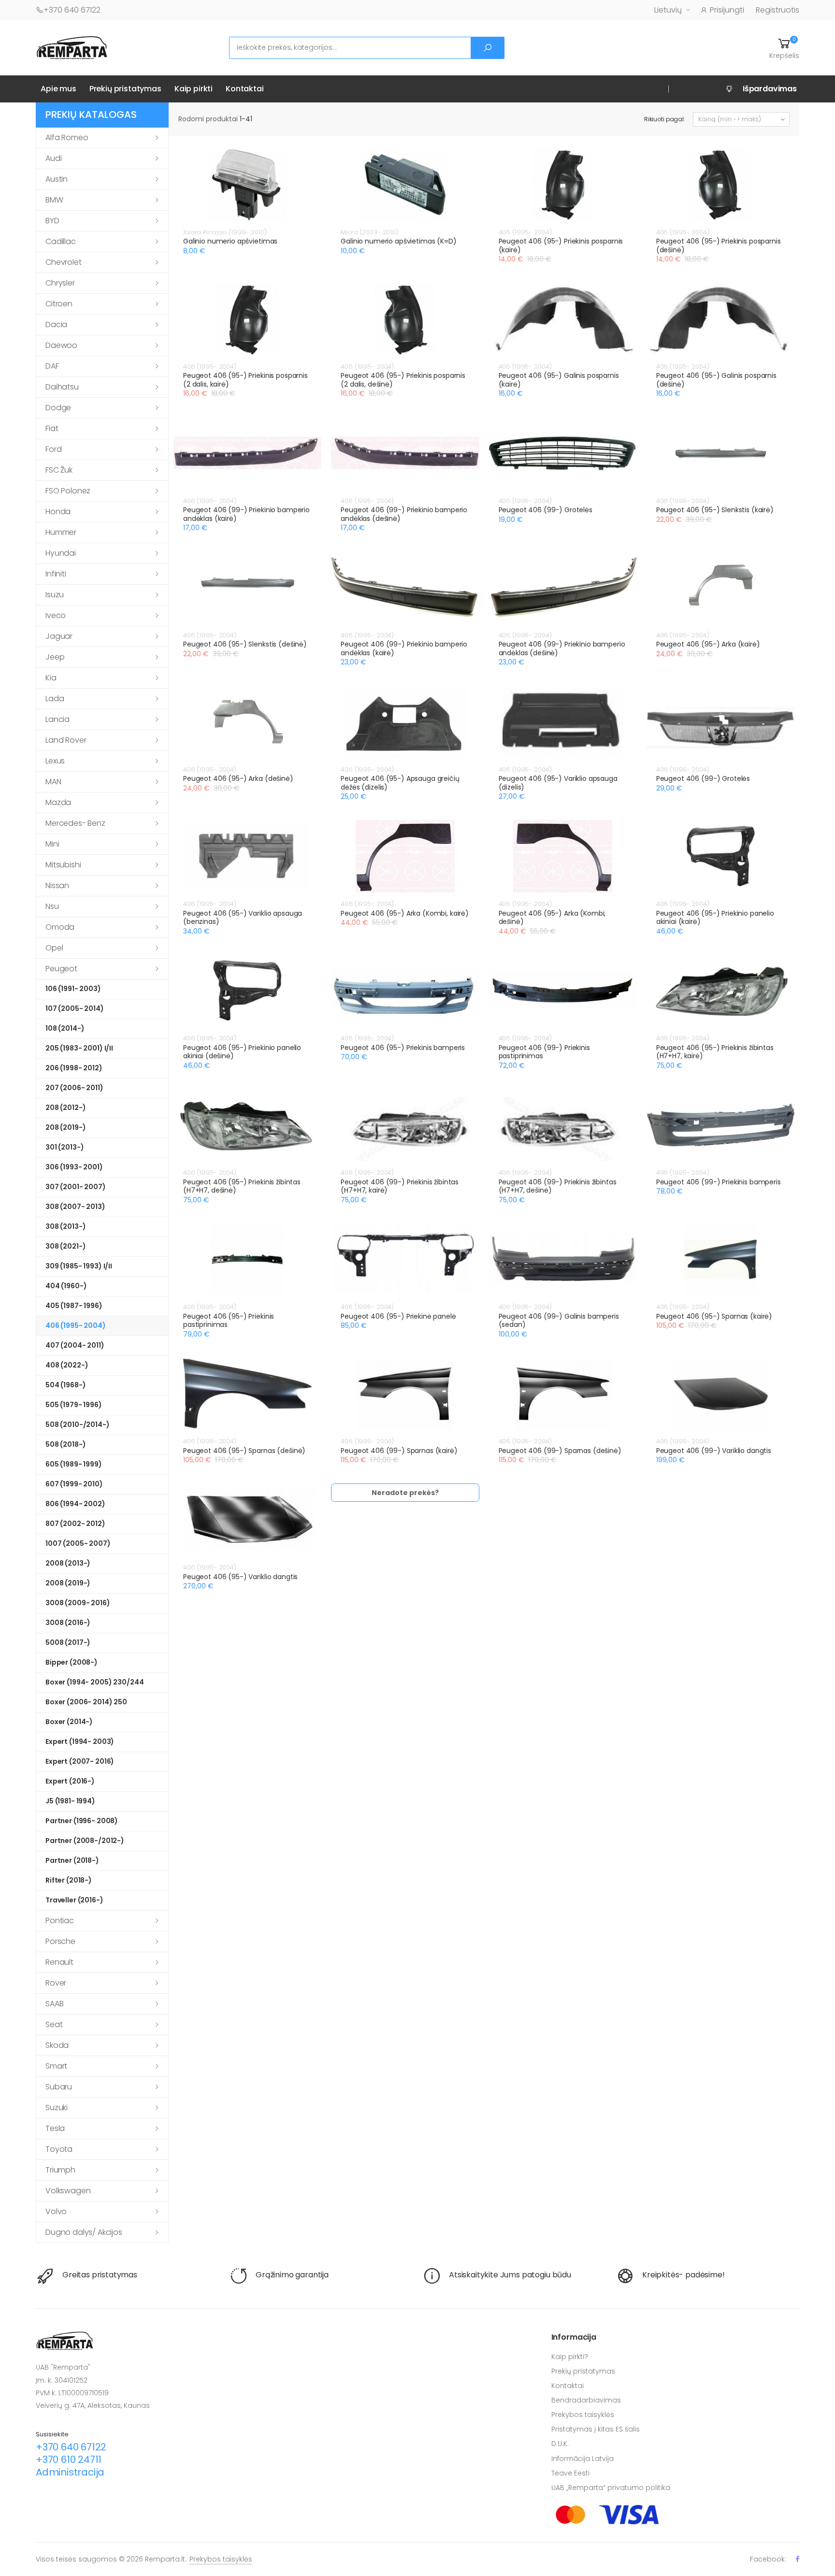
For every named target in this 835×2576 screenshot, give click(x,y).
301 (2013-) (65, 1147)
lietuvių (668, 10)
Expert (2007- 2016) (80, 1761)
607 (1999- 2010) (74, 1484)
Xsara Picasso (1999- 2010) (225, 232)
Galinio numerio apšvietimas (230, 241)
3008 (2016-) (68, 1623)
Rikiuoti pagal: (665, 119)
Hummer (61, 532)
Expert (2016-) (70, 1781)
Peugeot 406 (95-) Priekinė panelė (398, 1316)
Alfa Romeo (67, 137)
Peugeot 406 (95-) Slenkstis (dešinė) (245, 644)
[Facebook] (798, 2559)
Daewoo (61, 345)
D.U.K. (560, 2444)
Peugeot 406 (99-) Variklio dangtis (714, 1451)
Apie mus (58, 89)
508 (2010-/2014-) (78, 1425)
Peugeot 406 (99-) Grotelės (546, 510)
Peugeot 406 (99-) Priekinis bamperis (719, 1182)
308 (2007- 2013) (75, 1207)
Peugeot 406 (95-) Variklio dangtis (240, 1577)
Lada (55, 698)
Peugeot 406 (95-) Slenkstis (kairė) (715, 510)
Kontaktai (245, 89)
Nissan (57, 885)
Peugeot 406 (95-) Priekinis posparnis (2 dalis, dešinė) (403, 380)
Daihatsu (62, 387)
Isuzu (55, 595)
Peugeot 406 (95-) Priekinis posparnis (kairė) (561, 245)
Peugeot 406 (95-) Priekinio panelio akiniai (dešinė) (242, 1052)
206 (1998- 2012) (74, 1068)
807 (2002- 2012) (75, 1524)
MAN (53, 782)
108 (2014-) (65, 1028)
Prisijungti (727, 10)
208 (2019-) (65, 1127)
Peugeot (61, 969)
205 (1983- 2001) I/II (79, 1048)
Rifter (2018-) (69, 1880)
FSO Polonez (68, 491)
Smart (56, 2066)
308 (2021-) (65, 1246)
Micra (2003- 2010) (369, 232)
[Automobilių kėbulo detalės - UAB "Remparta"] (72, 47)
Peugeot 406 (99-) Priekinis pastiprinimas (544, 1052)
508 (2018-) (65, 1444)
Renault (59, 1962)
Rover (56, 1983)
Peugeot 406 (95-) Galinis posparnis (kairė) (559, 380)
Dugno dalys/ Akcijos (84, 2232)
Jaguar (59, 636)
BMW (54, 200)
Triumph (60, 2170)
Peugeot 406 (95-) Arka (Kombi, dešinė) (552, 918)
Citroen (59, 304)
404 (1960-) (66, 1286)
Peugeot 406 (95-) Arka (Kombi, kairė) (405, 913)
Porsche (60, 1941)
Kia (51, 678)
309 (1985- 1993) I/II (79, 1266)
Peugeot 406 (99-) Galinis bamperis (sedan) (559, 1321)
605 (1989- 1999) (74, 1464)
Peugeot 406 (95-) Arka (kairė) (708, 644)
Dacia (56, 324)
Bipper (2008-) (72, 1662)
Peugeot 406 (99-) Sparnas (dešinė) (560, 1451)
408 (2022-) (67, 1365)
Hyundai (61, 553)
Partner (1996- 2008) (82, 1821)
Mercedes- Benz (75, 823)
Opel (54, 948)
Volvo (56, 2211)
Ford (53, 449)
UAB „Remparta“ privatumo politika (611, 2488)
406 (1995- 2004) (76, 1325)
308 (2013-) (65, 1226)
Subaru (59, 2087)
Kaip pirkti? (570, 2357)
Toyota (59, 2149)
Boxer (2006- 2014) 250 (86, 1702)
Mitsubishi (63, 865)
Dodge (58, 408)
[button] (784, 48)
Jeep (55, 657)
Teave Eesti (570, 2473)
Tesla (55, 2128)
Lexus (55, 761)
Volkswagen (68, 2191)
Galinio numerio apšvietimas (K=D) (398, 241)
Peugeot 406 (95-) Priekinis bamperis (403, 1048)
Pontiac (60, 1921)
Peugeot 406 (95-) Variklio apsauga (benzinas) (243, 918)
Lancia (58, 719)
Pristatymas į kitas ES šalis (596, 2429)
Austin (57, 179)
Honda (58, 511)
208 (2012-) (65, 1108)
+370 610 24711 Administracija (70, 2466)
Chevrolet (64, 262)
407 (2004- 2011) (75, 1345)
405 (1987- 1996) (74, 1306)
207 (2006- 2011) (74, 1088)
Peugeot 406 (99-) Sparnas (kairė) (399, 1451)
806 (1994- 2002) (75, 1504)
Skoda (57, 2045)
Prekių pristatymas (125, 89)
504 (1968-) (65, 1385)
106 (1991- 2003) (73, 989)
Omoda (60, 927)
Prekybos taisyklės (583, 2415)
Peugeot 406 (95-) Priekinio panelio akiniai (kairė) (715, 918)
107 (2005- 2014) (75, 1008)
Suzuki (57, 2108)
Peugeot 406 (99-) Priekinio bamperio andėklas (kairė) (246, 514)
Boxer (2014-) (69, 1722)
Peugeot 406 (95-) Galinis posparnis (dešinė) (716, 380)
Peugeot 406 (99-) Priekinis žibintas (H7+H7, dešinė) (558, 1186)
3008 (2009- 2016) (78, 1603)
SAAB (54, 2004)
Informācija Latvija (583, 2459)
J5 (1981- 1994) (70, 1801)
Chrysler (60, 283)
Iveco (56, 615)
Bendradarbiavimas (586, 2400)
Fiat (52, 428)
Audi (53, 158)
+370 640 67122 (72, 10)
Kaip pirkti (194, 89)
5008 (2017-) (68, 1642)
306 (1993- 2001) (74, 1167)
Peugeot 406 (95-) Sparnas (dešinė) (244, 1451)
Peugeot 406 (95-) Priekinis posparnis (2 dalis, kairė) (245, 380)
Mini (52, 844)
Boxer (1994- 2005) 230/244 (94, 1682)
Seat (54, 2024)
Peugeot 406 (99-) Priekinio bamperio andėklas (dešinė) (404, 514)
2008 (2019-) (68, 1583)
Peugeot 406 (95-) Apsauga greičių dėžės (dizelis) (400, 783)
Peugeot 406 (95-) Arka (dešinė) (238, 778)
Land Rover (66, 740)
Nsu (52, 906)
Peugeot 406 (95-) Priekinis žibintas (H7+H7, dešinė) (242, 1186)
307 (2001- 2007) (76, 1187)
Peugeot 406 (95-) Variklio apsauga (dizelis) (558, 783)
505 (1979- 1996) (74, 1405)
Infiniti (56, 574)
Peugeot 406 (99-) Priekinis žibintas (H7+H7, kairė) (400, 1186)
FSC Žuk (59, 470)
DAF (52, 366)
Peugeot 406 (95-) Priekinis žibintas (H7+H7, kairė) (715, 1052)
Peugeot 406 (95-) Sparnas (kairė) (714, 1316)
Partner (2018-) (72, 1860)
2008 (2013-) (68, 1563)
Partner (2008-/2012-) (85, 1841)
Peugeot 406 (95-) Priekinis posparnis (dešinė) (719, 245)
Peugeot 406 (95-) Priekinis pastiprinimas (229, 1321)
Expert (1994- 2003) (80, 1741)
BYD (52, 221)
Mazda (58, 802)
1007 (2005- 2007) (78, 1543)
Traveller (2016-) (74, 1900)
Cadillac (61, 241)
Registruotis (777, 10)
